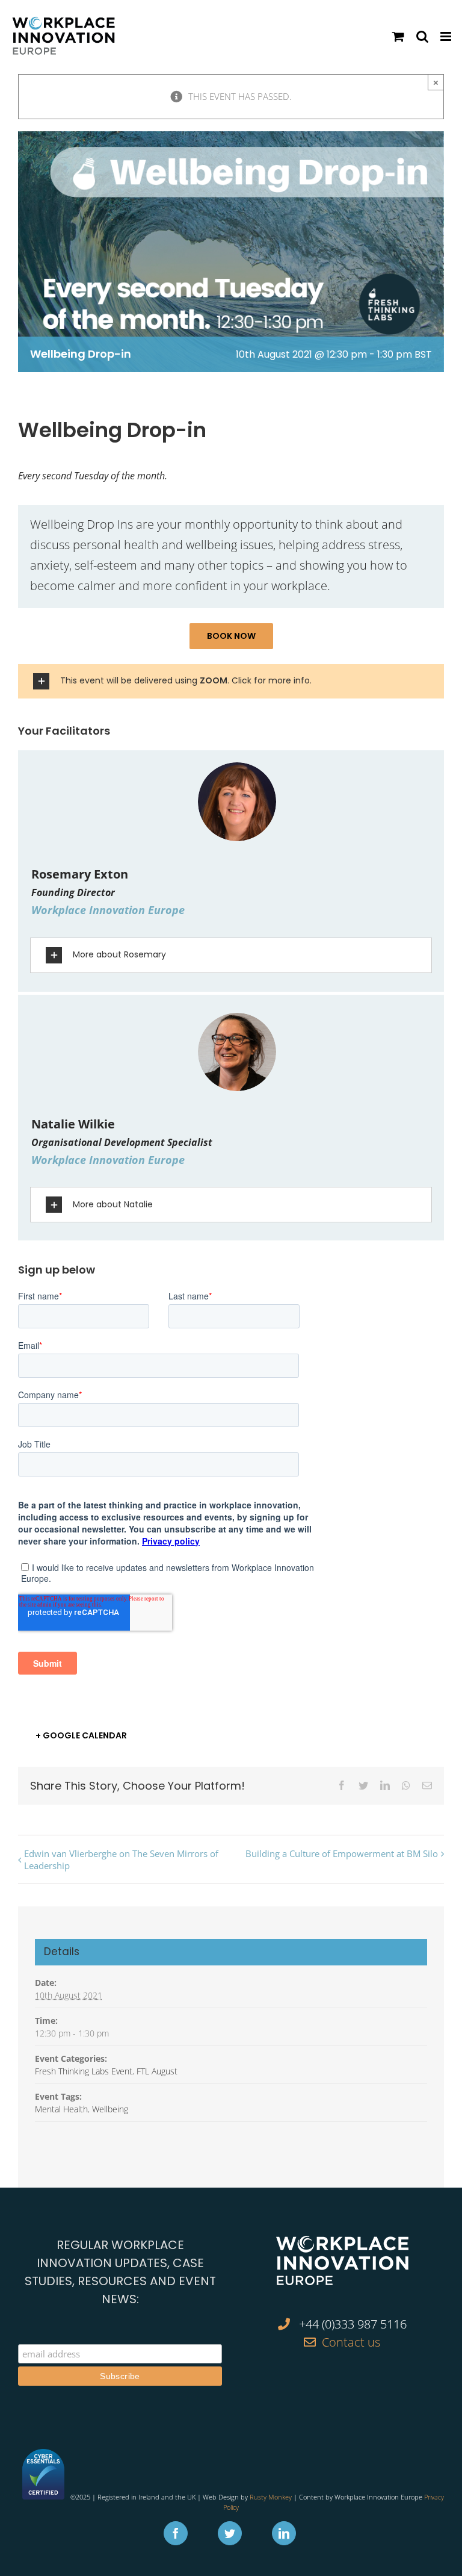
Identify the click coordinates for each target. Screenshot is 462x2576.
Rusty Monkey (271, 2497)
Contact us (351, 2342)
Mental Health (61, 2109)
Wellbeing (110, 2109)
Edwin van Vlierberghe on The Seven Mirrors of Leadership (121, 1859)
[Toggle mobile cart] (398, 36)
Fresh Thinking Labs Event (84, 2071)
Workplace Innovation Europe (108, 910)
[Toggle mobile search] (422, 36)
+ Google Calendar (81, 1735)
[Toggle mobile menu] (447, 36)
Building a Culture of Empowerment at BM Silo (342, 1853)
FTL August (157, 2071)
